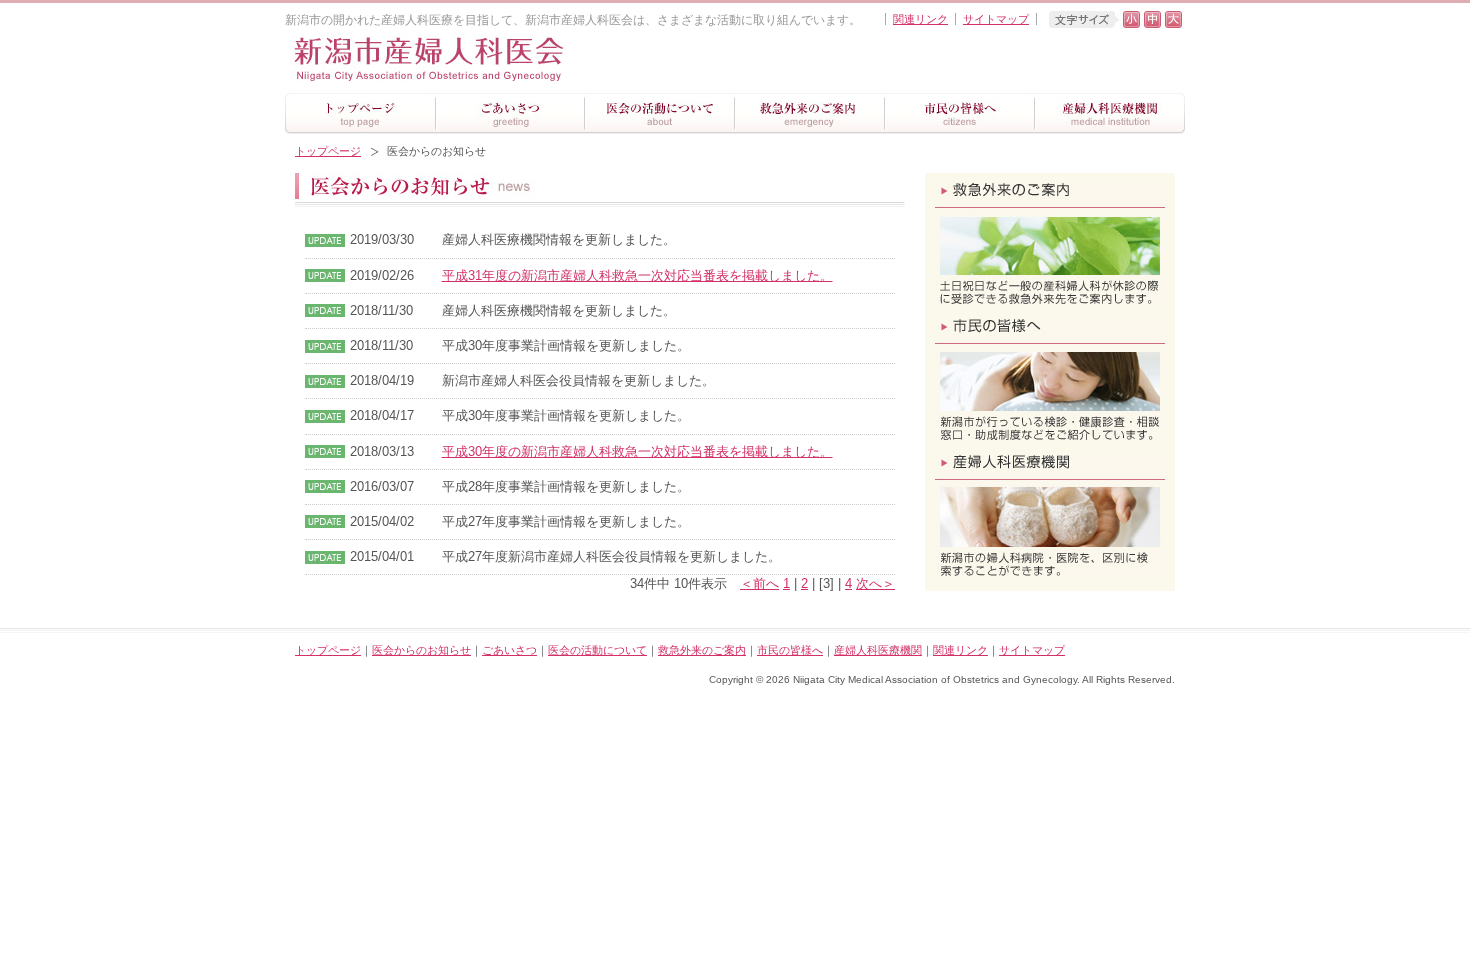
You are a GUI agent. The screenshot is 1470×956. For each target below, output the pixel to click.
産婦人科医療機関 (878, 650)
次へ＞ (875, 583)
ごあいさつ (509, 650)
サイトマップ (996, 19)
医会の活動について (597, 650)
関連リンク (920, 19)
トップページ (328, 151)
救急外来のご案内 (702, 650)
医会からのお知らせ (421, 650)
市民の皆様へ (790, 650)
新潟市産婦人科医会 (490, 60)
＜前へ (759, 583)
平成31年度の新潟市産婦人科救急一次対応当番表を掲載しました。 (637, 275)
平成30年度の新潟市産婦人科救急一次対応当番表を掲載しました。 (637, 451)
